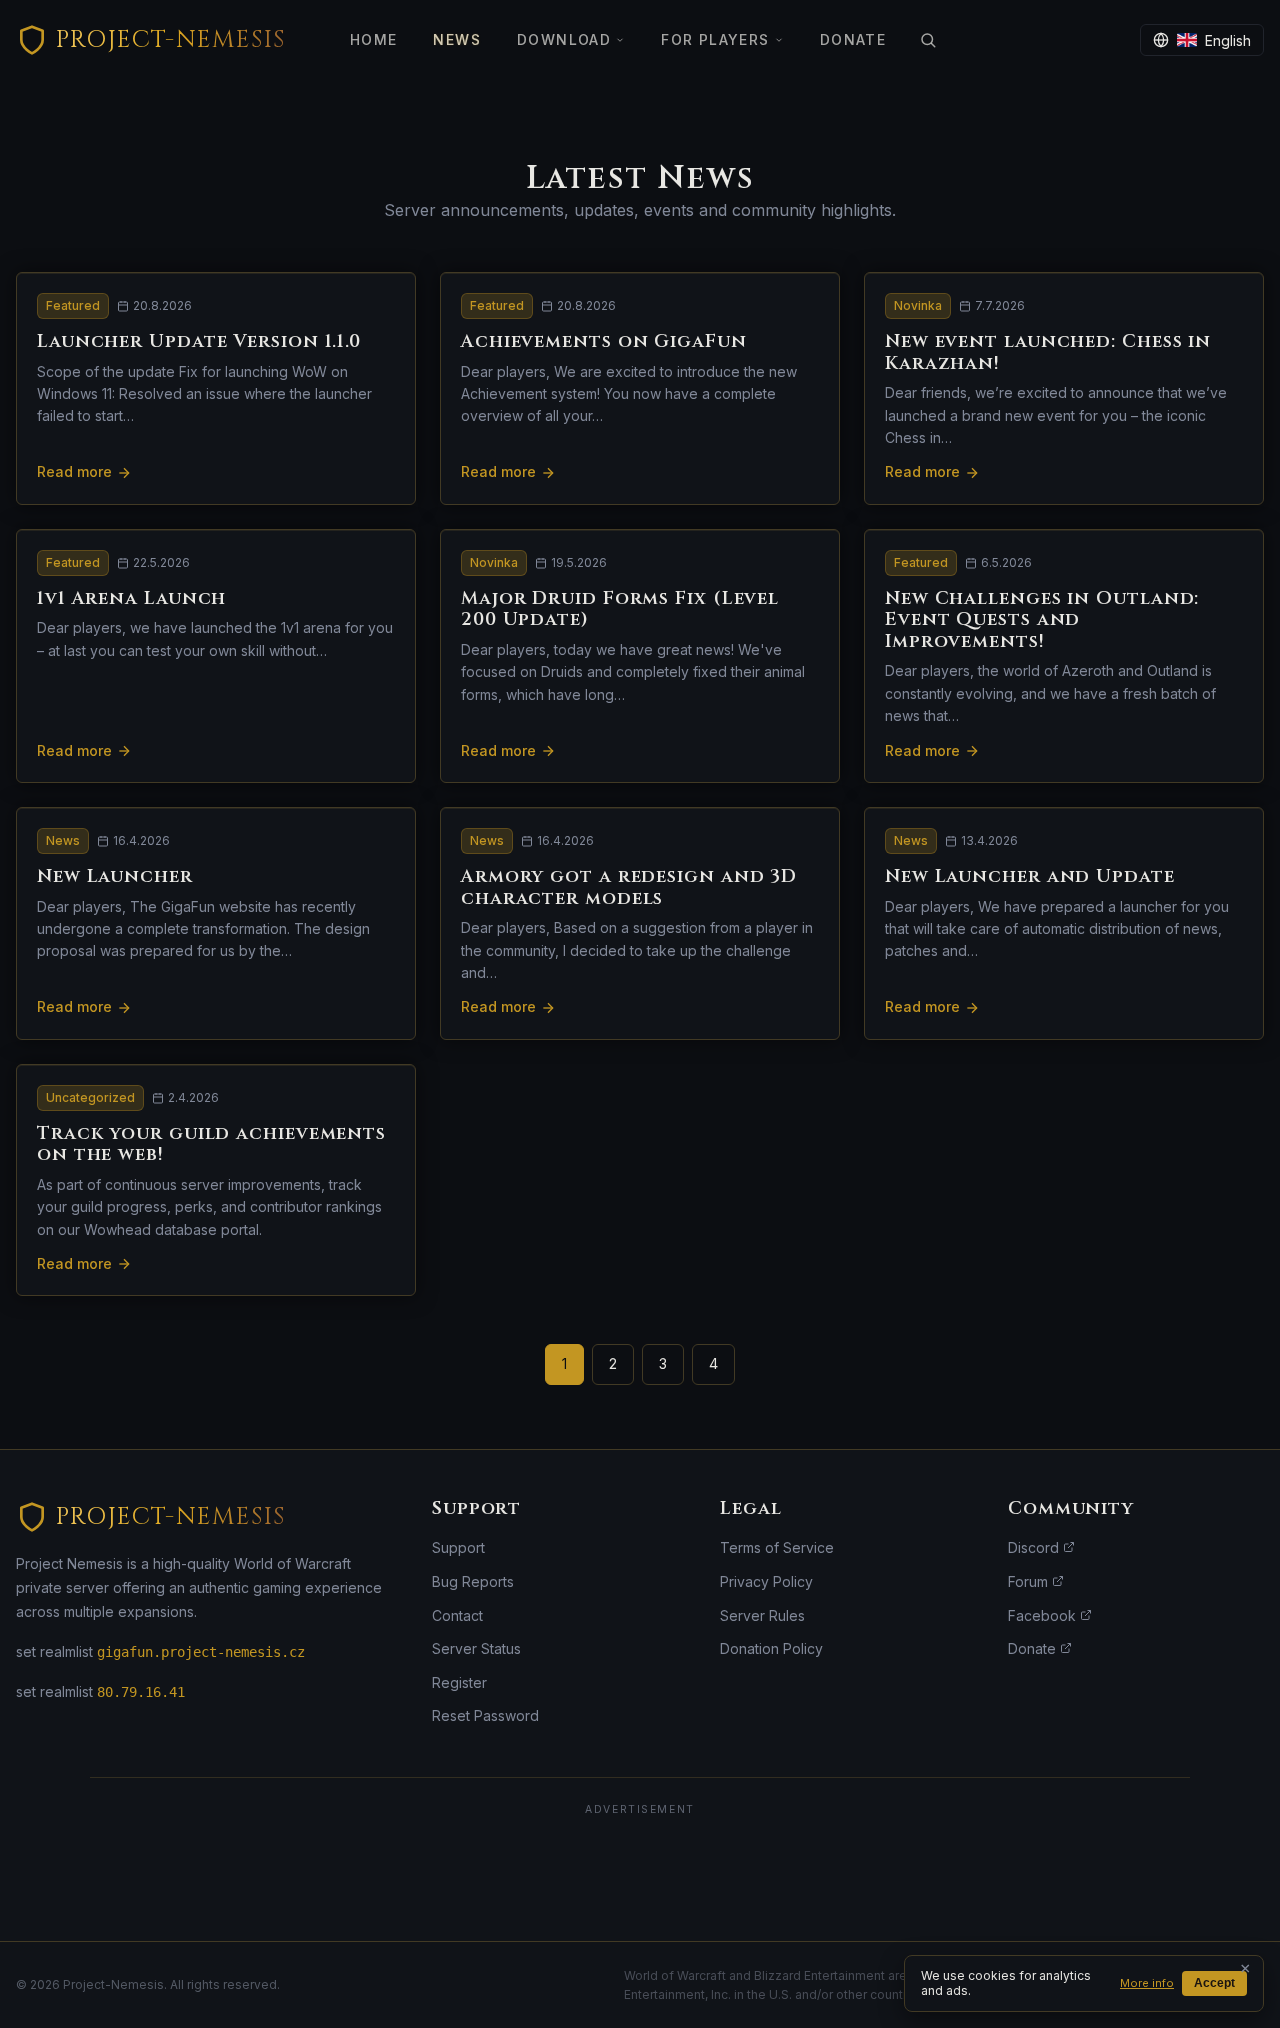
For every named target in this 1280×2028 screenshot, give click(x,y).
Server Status (476, 1648)
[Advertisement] (640, 1872)
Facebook (1044, 1615)
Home (374, 39)
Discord (1035, 1547)
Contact (457, 1615)
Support (458, 1547)
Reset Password (485, 1715)
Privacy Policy (766, 1581)
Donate (853, 39)
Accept (1214, 1983)
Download (564, 39)
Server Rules (762, 1615)
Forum (1030, 1581)
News (457, 39)
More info (1147, 1983)
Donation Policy (771, 1648)
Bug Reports (473, 1581)
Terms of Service (777, 1547)
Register (459, 1682)
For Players (715, 39)
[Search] (928, 40)
